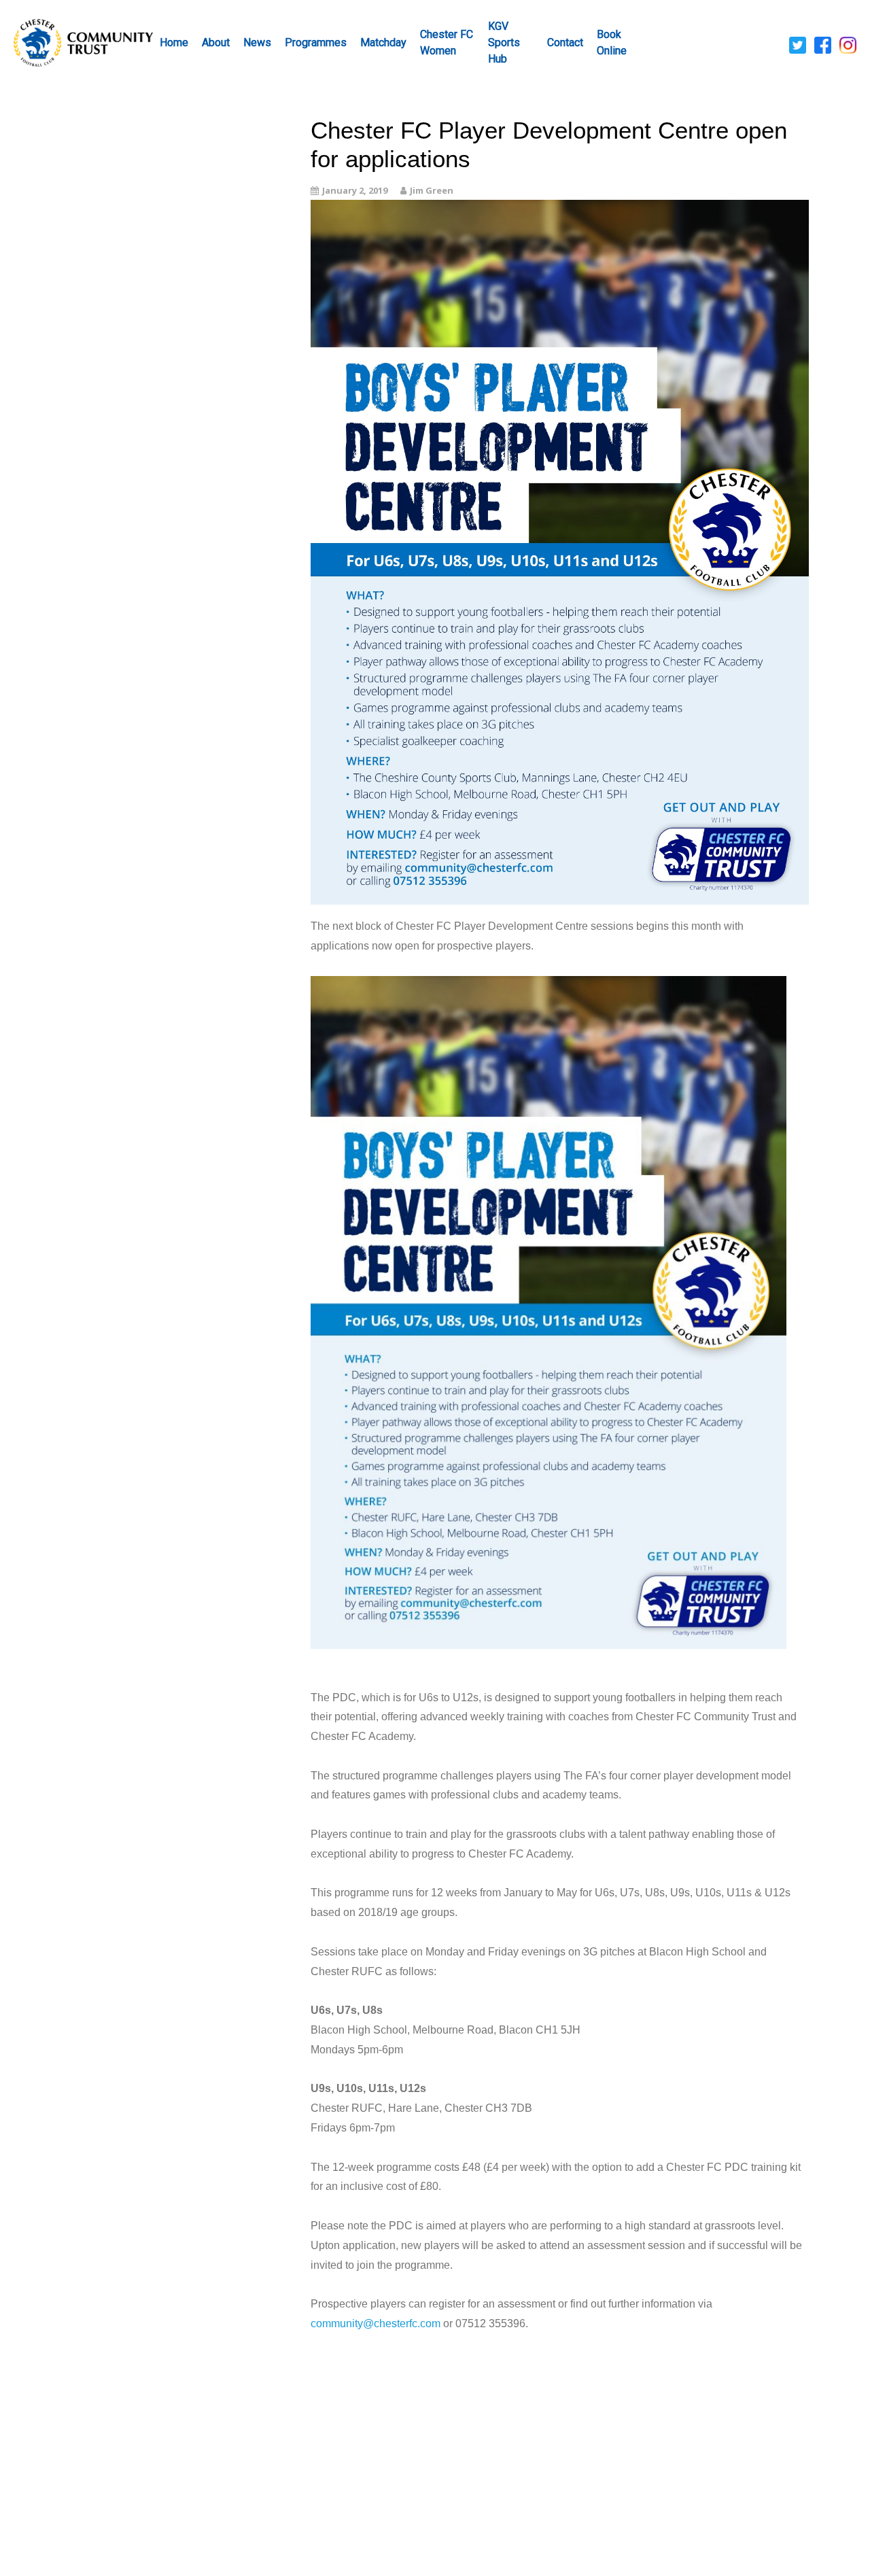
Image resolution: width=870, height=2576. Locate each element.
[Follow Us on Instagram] (848, 44)
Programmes (316, 42)
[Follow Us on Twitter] (798, 44)
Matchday (383, 42)
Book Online (612, 42)
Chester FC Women (447, 42)
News (257, 42)
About (216, 42)
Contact (565, 42)
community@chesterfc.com (376, 2323)
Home (174, 42)
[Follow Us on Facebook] (823, 44)
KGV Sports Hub (504, 42)
